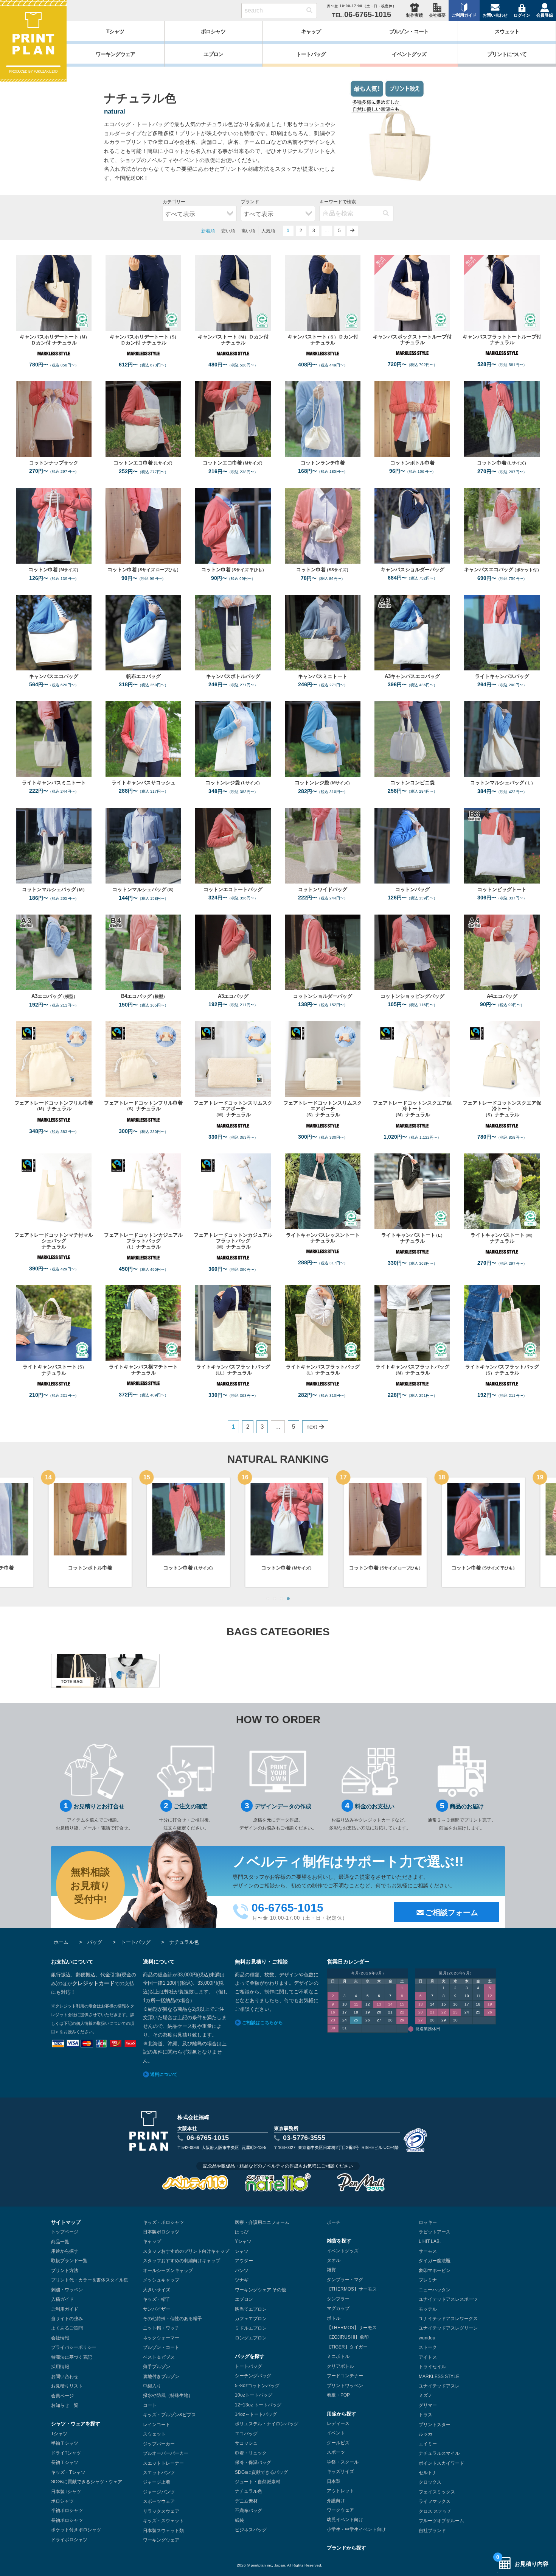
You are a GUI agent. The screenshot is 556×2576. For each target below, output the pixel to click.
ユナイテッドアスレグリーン (448, 2328)
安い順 (228, 231)
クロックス (430, 2482)
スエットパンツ (159, 2473)
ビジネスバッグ (251, 2530)
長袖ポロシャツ (67, 2520)
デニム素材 (246, 2501)
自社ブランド (432, 2531)
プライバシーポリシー (74, 2347)
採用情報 (60, 2367)
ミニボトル (338, 2356)
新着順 (208, 231)
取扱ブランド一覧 (69, 2261)
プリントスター (435, 2425)
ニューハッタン (435, 2290)
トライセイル (432, 2367)
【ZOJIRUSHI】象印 (348, 2337)
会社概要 (437, 15)
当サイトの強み (67, 2319)
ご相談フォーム (452, 1912)
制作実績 (415, 15)
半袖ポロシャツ (67, 2511)
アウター (244, 2261)
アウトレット (340, 2491)
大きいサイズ (157, 2290)
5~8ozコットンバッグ (257, 2386)
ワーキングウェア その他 (260, 2290)
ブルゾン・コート (161, 2347)
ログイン (522, 15)
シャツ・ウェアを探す (76, 2424)
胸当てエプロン (251, 2309)
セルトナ (428, 2473)
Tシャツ (59, 2434)
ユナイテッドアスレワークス (448, 2319)
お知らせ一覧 (65, 2405)
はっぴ (242, 2232)
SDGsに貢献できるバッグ (261, 2472)
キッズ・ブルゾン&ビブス (169, 2415)
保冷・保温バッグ (253, 2462)
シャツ (242, 2251)
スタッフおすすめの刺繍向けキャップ (182, 2261)
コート (150, 2405)
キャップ (152, 2241)
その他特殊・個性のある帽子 (172, 2319)
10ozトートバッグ (254, 2395)
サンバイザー (157, 2309)
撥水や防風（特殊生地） (168, 2395)
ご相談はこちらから (262, 2023)
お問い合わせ (495, 15)
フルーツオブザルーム (441, 2521)
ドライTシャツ (66, 2453)
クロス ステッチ (435, 2511)
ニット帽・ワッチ (161, 2328)
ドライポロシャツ (69, 2540)
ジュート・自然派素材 (258, 2482)
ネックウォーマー (161, 2338)
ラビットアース (435, 2232)
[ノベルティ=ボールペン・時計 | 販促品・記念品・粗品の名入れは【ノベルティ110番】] (195, 2182)
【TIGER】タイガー (347, 2347)
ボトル (334, 2318)
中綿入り (152, 2386)
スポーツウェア (159, 2501)
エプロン (244, 2299)
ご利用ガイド (464, 15)
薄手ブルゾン (157, 2367)
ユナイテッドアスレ (439, 2386)
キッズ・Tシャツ (68, 2472)
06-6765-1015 (208, 2138)
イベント (336, 2433)
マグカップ (338, 2308)
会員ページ (62, 2396)
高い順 (248, 231)
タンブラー (338, 2299)
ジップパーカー (159, 2444)
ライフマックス (435, 2501)
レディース (338, 2423)
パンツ (242, 2271)
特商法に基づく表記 (71, 2357)
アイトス (428, 2357)
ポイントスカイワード (441, 2463)
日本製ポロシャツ (161, 2232)
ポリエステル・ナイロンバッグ (267, 2424)
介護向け (336, 2501)
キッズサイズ (340, 2472)
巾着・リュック (251, 2453)
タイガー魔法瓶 (435, 2261)
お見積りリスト (67, 2386)
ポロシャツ (62, 2501)
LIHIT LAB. (430, 2241)
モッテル (428, 2309)
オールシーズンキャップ (168, 2271)
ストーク (428, 2347)
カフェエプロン (251, 2319)
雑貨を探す (339, 2241)
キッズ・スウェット (163, 2521)
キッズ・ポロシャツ (163, 2222)
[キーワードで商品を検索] (309, 11)
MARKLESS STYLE (439, 2377)
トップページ (65, 2232)
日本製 (334, 2481)
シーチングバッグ (253, 2376)
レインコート (157, 2425)
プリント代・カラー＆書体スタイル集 (90, 2280)
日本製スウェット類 (163, 2531)
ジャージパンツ (159, 2492)
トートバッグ (248, 2366)
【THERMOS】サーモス (352, 2289)
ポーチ (334, 2222)
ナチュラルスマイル (439, 2453)
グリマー (428, 2405)
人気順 (268, 231)
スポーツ (336, 2452)
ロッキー (428, 2222)
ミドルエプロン (251, 2328)
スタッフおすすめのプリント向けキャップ (186, 2251)
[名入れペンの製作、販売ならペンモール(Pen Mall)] (361, 2182)
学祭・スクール (343, 2462)
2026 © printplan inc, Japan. (262, 2565)
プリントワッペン (345, 2386)
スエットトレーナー (163, 2463)
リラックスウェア (161, 2511)
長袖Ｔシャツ (65, 2462)
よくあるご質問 (67, 2328)
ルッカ (426, 2434)
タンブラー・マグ (345, 2280)
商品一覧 (60, 2242)
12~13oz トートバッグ (258, 2405)
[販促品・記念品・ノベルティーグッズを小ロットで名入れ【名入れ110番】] (278, 2182)
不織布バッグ (248, 2511)
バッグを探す (250, 2356)
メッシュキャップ (161, 2280)
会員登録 (545, 15)
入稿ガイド (62, 2299)
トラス (426, 2415)
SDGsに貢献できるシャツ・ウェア (87, 2482)
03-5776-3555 (304, 2138)
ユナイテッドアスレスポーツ (448, 2299)
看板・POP (338, 2395)
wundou (427, 2338)
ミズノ (426, 2395)
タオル (334, 2260)
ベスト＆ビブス (159, 2357)
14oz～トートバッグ (256, 2414)
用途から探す (65, 2251)
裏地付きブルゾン (161, 2377)
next (353, 231)
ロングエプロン (251, 2338)
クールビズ (338, 2443)
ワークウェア (340, 2510)
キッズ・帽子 (157, 2299)
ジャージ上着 (157, 2482)
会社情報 (60, 2338)
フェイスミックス (437, 2492)
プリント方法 (65, 2271)
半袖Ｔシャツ (65, 2443)
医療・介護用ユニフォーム (262, 2222)
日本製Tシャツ (66, 2492)
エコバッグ (246, 2434)
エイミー (428, 2444)
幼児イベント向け (345, 2520)
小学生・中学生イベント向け (356, 2529)
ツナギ (242, 2280)
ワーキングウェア (161, 2540)
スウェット (154, 2434)
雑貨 (331, 2270)
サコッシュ (246, 2443)
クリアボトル (340, 2366)
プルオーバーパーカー (166, 2453)
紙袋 (239, 2520)
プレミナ (428, 2280)
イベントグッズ (343, 2251)
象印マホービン (435, 2271)
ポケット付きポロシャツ (76, 2530)
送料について (164, 2074)
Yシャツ (243, 2241)
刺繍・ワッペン (67, 2290)
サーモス (428, 2251)
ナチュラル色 (248, 2491)
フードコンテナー (345, 2376)
